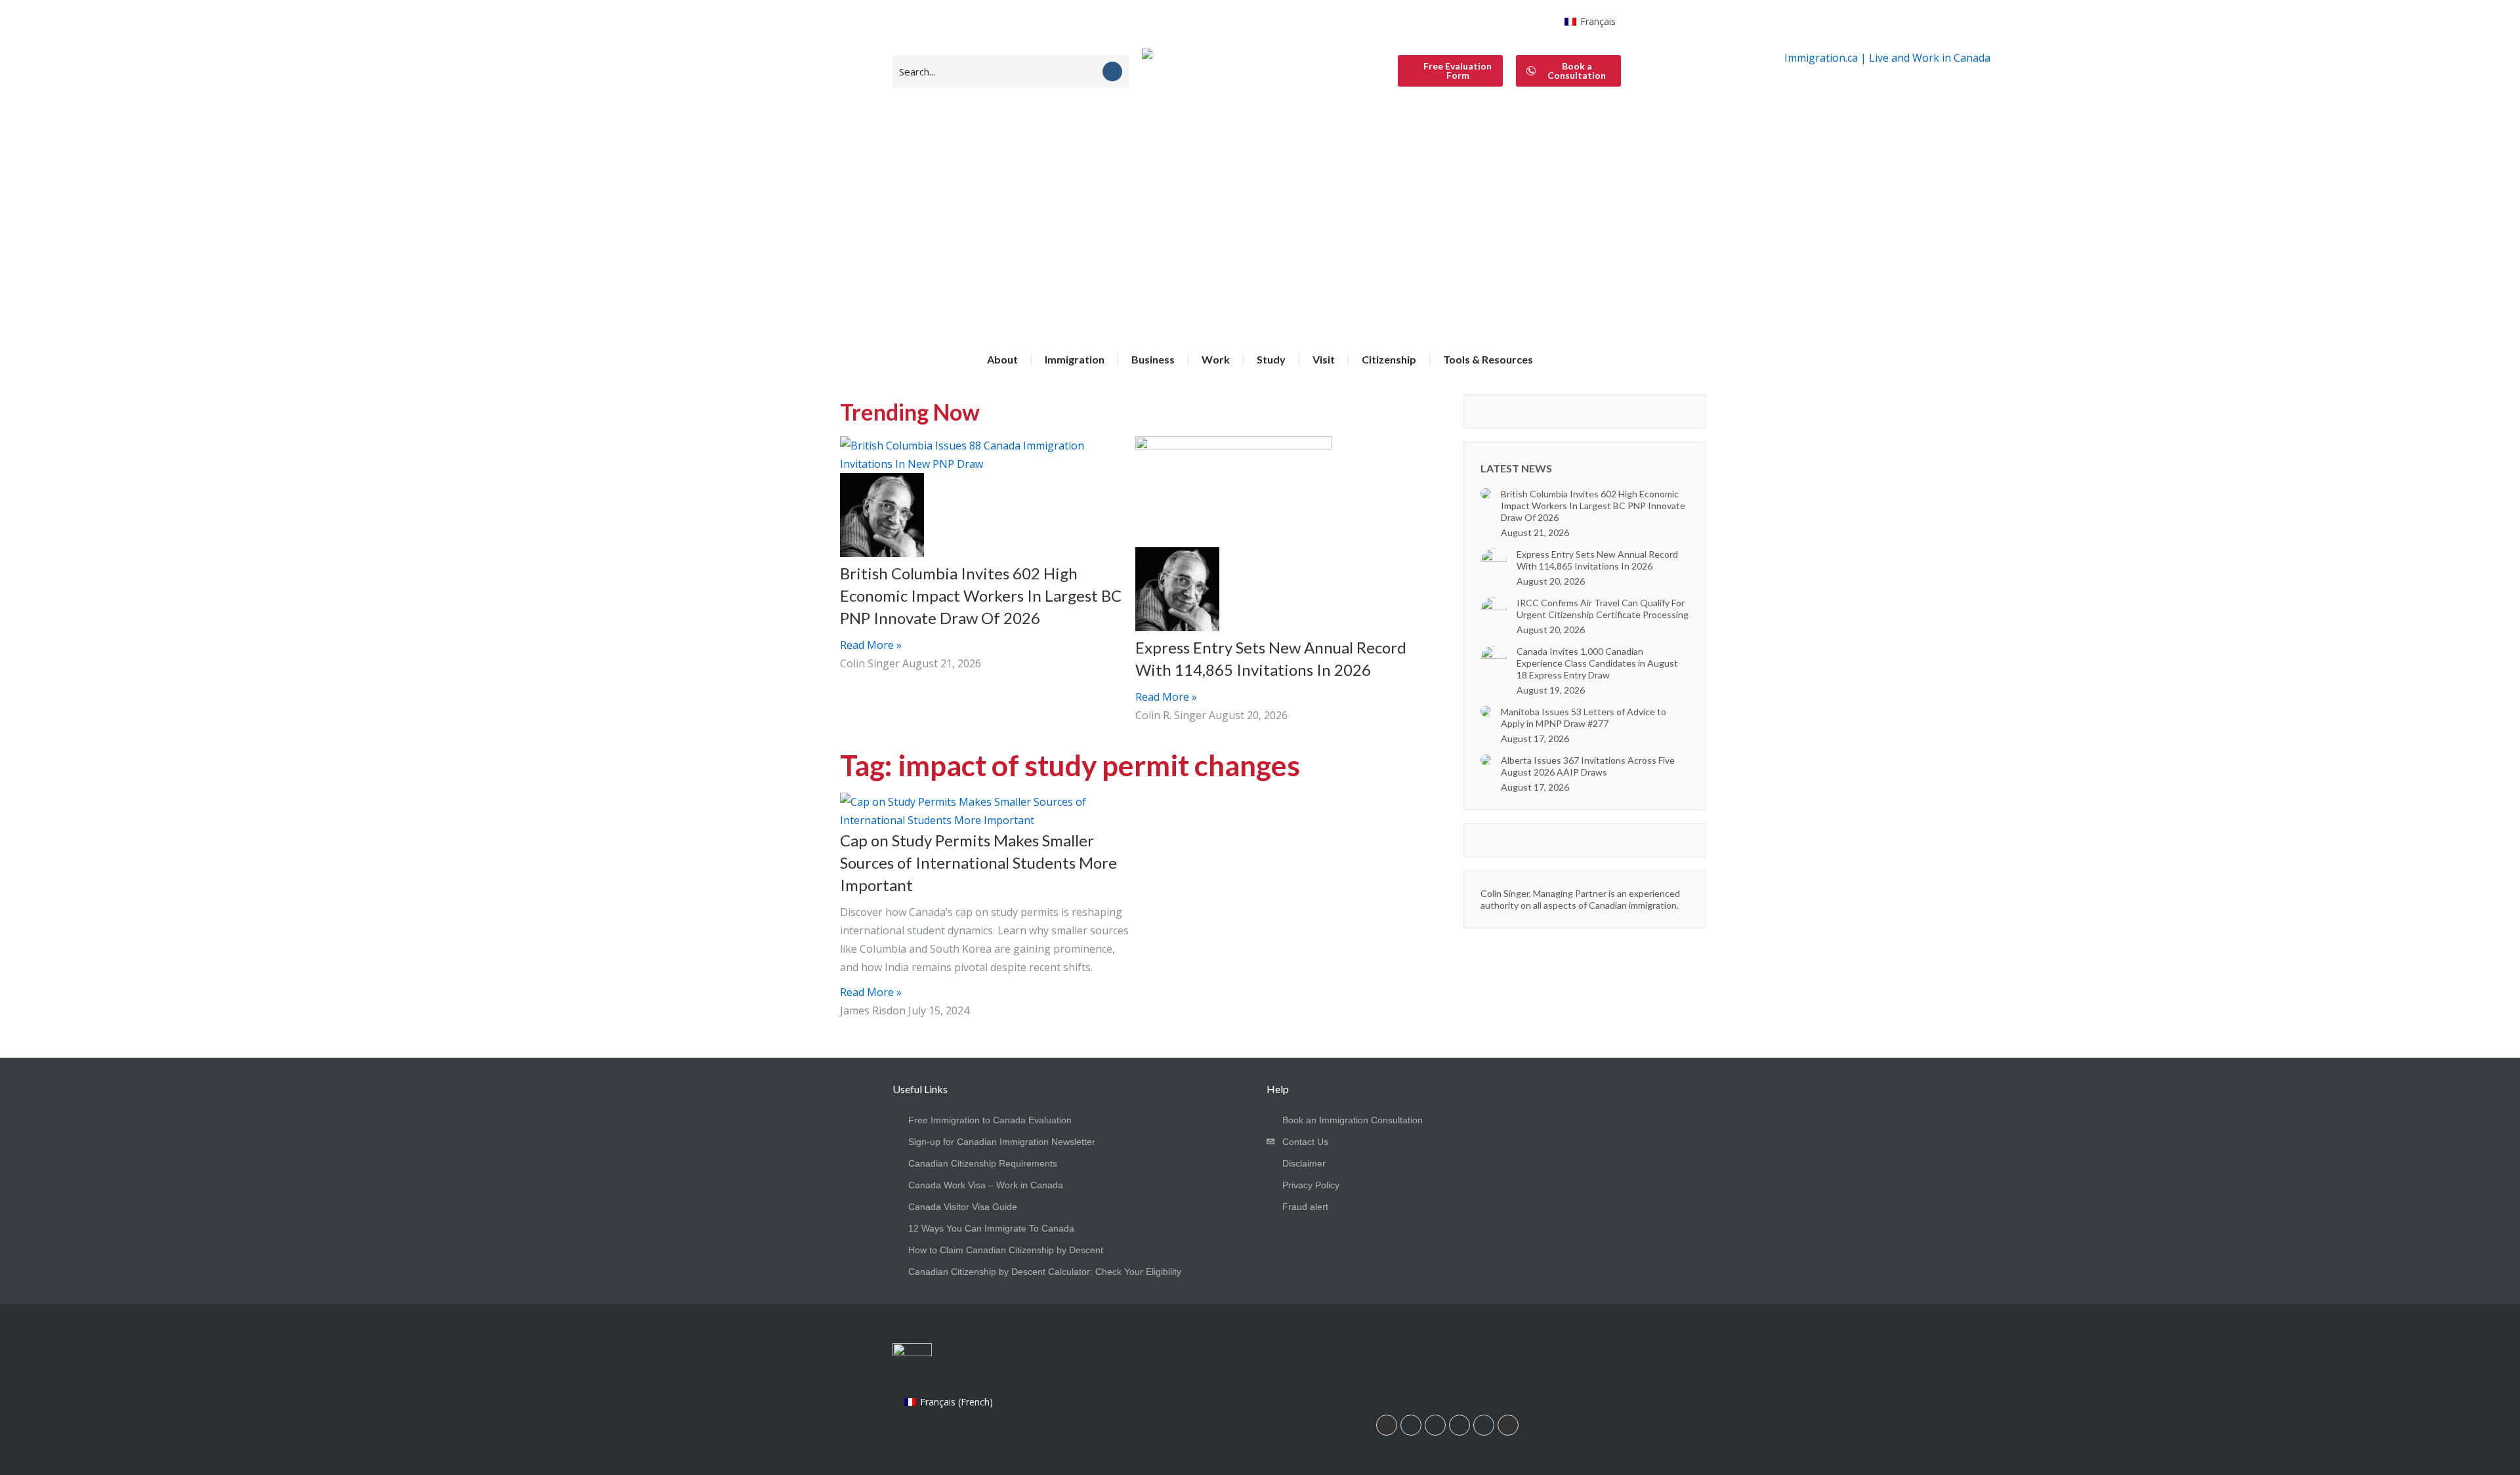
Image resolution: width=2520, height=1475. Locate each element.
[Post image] (1486, 493)
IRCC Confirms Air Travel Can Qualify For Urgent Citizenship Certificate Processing (1603, 609)
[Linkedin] (1387, 1425)
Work (1216, 359)
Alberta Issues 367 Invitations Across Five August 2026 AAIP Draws (1588, 766)
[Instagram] (1435, 1425)
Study (1271, 359)
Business (1153, 359)
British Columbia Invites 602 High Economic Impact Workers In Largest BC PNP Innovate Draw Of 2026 (981, 595)
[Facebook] (1411, 1425)
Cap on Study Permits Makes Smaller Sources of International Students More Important (978, 862)
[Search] (1112, 72)
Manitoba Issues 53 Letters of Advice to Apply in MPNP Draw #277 (1584, 717)
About (1002, 359)
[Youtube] (1459, 1425)
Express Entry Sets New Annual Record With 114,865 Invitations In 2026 (1597, 560)
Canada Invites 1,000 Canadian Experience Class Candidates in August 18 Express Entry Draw (1597, 663)
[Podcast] (1508, 1425)
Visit (1324, 359)
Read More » (871, 645)
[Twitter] (1484, 1425)
